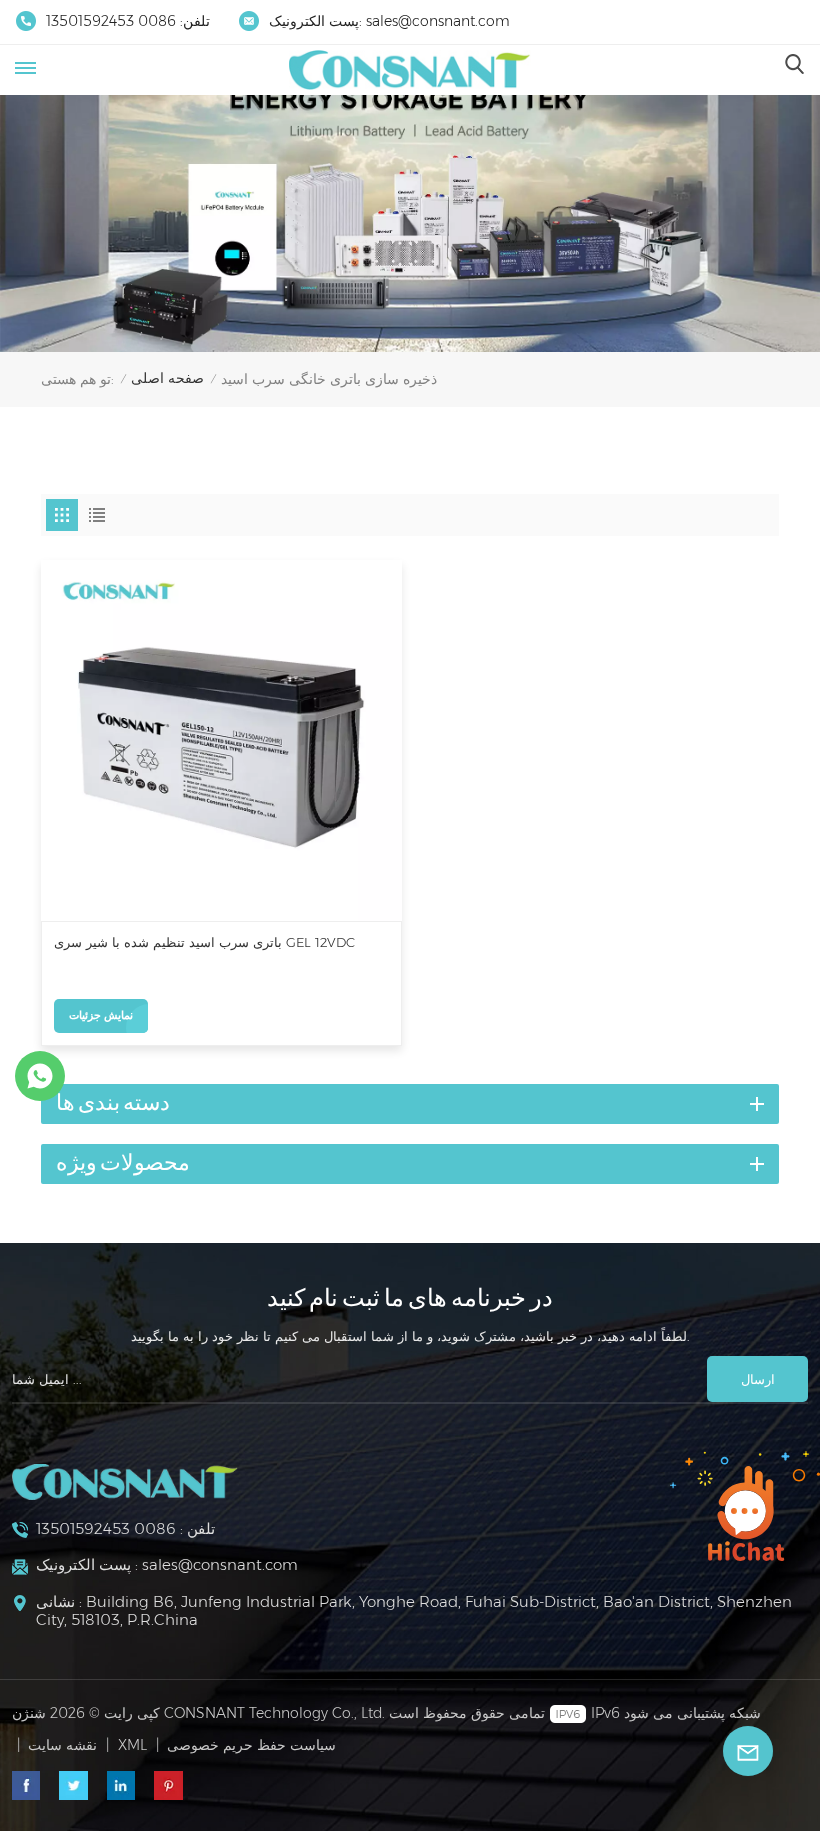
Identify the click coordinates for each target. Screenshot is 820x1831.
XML (132, 1745)
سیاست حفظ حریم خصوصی (251, 1745)
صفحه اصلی (167, 378)
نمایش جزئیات (101, 1015)
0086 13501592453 (111, 21)
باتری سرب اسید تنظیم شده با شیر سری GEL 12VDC (204, 942)
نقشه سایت (62, 1745)
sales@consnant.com (438, 21)
